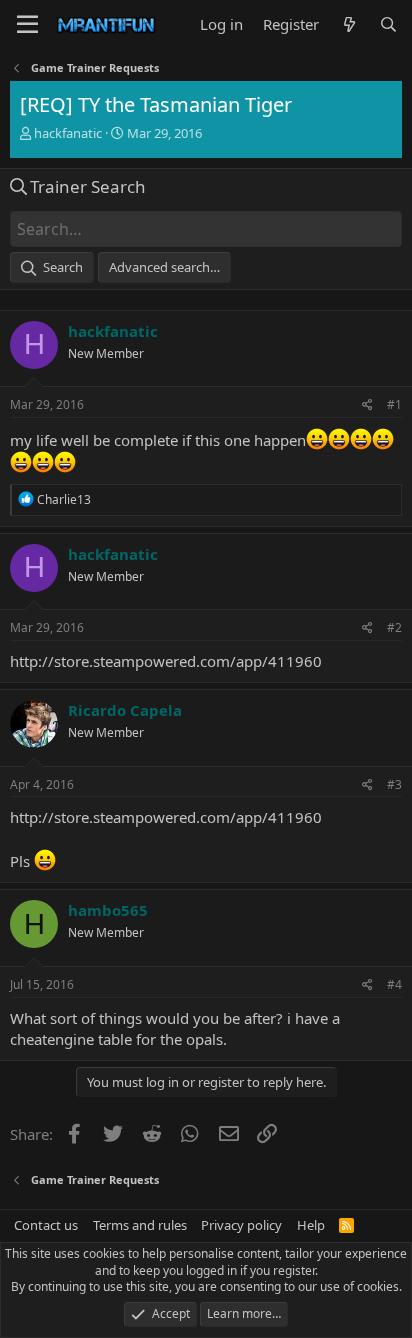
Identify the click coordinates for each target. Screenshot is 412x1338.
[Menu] (27, 25)
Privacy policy (241, 1225)
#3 (394, 784)
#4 (394, 984)
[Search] (388, 24)
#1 (394, 404)
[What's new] (348, 24)
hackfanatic (68, 133)
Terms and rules (140, 1225)
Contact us (46, 1225)
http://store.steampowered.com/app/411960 (166, 661)
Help (311, 1225)
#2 (394, 627)
